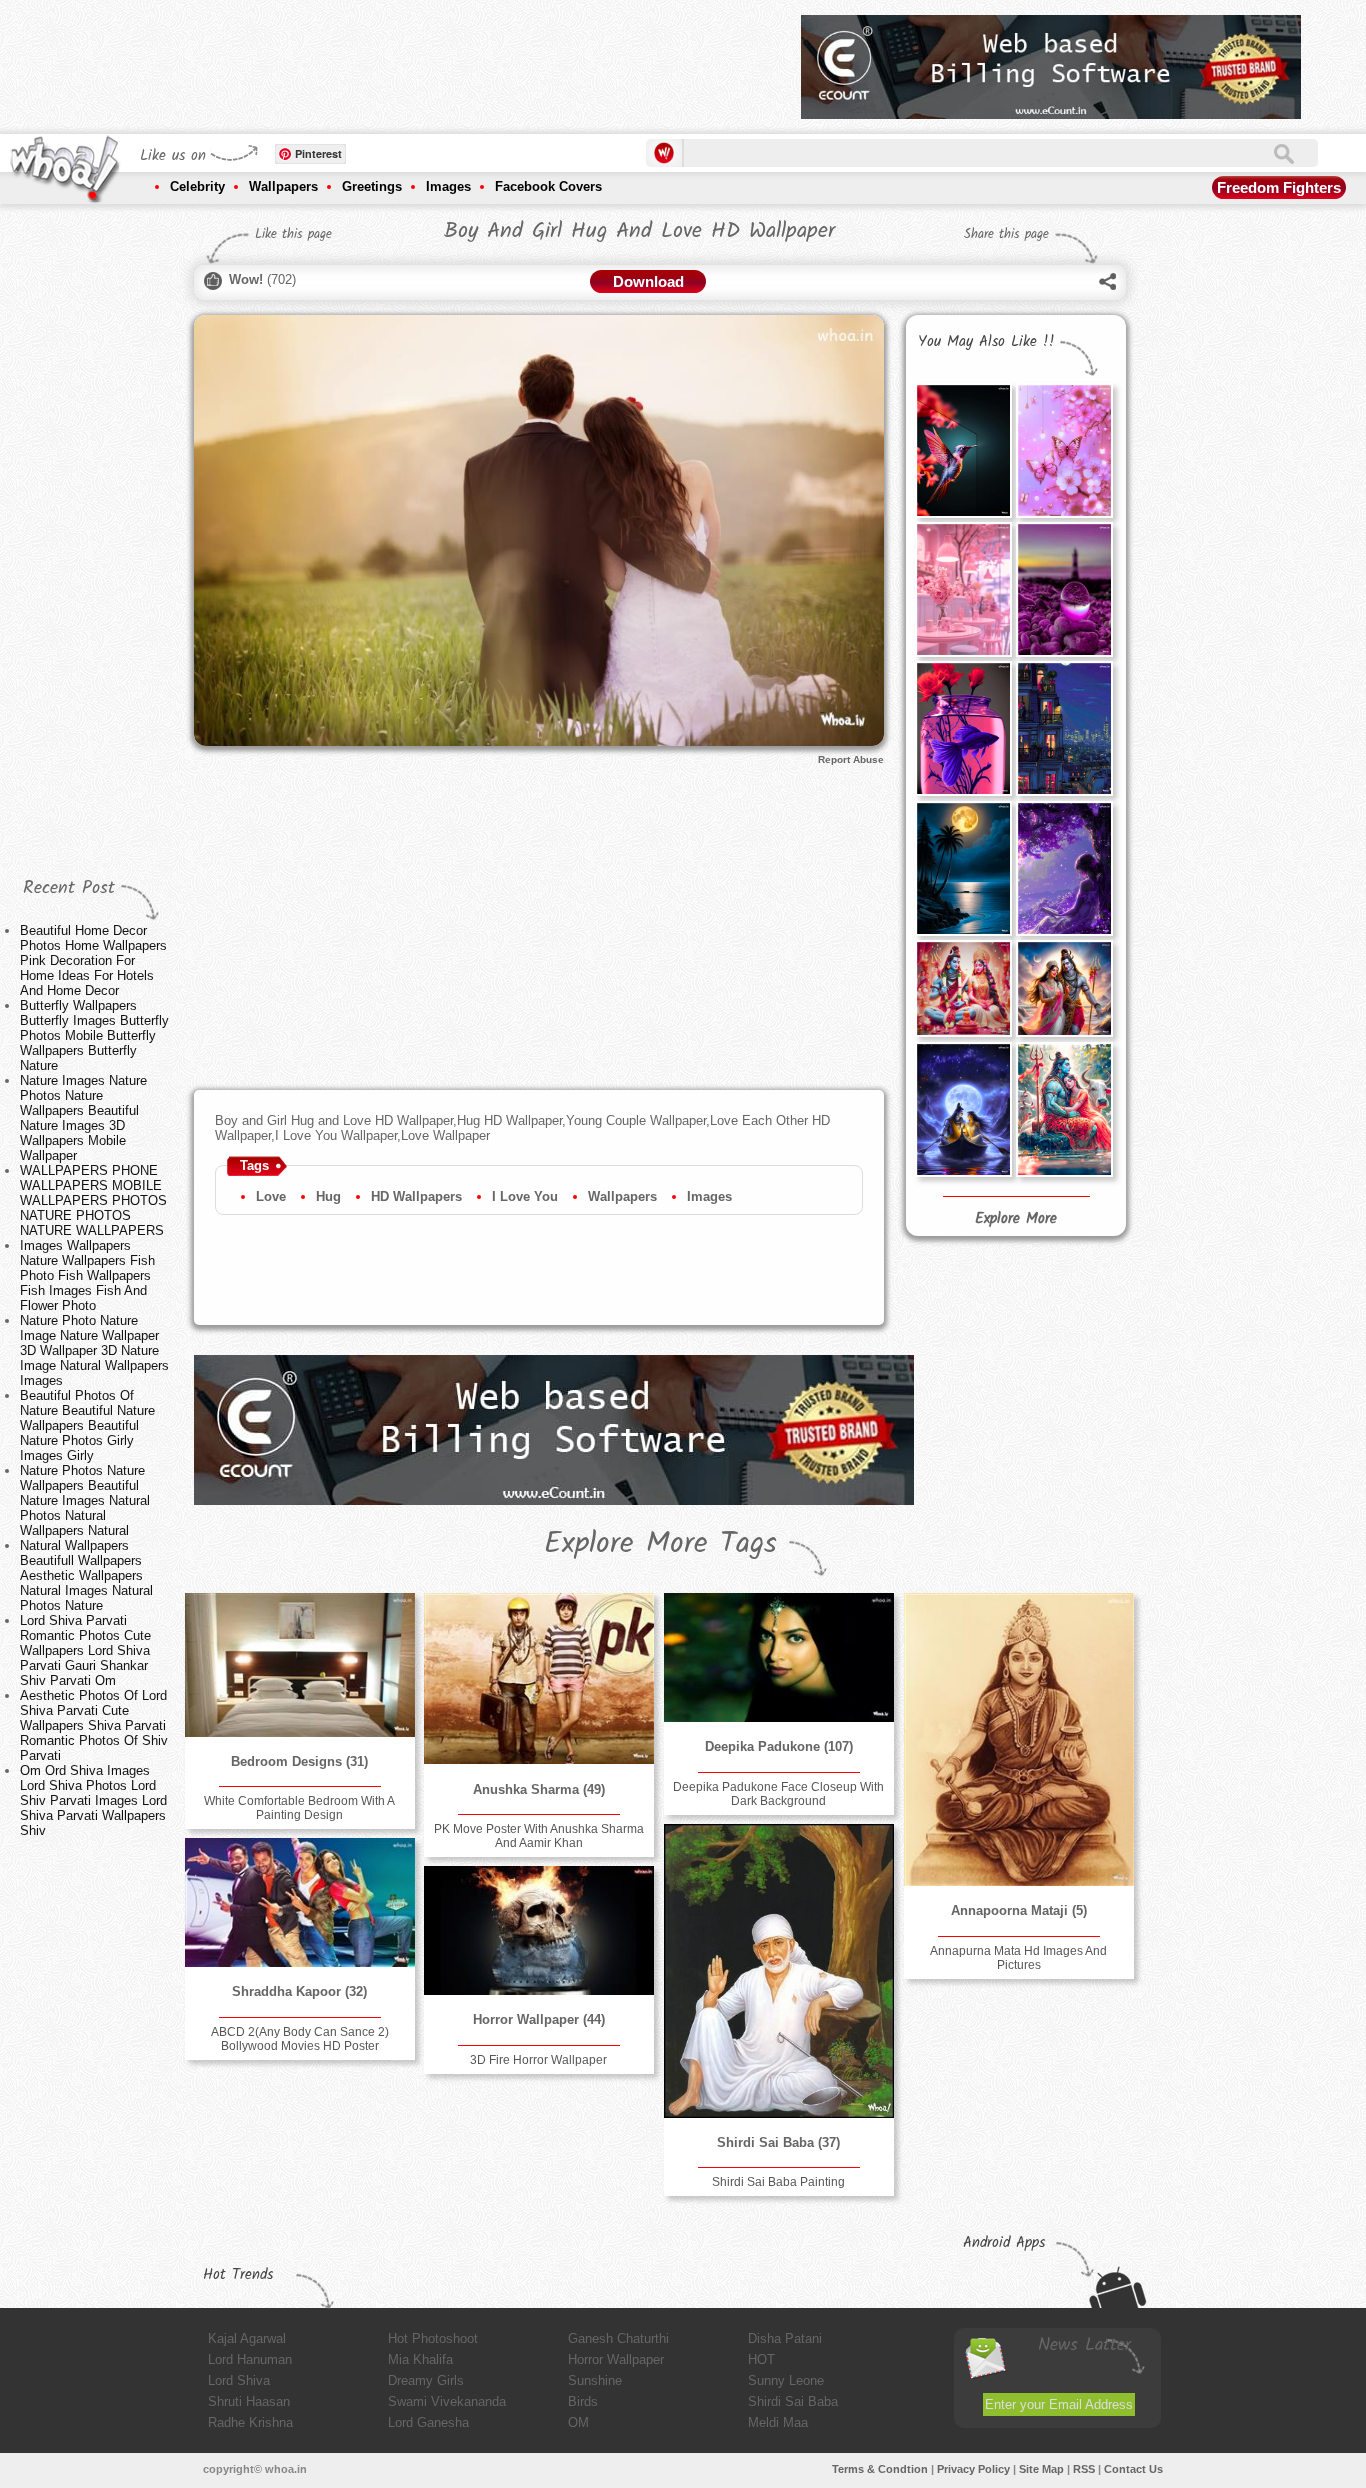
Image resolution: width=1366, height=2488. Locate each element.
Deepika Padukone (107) (779, 1746)
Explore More (1016, 1219)
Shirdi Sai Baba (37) (778, 2142)
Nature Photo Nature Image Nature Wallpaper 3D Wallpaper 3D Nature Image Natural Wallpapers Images (94, 1350)
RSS (1084, 2469)
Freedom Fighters (1279, 187)
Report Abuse (851, 759)
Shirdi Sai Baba (793, 2401)
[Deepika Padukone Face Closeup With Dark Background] (779, 1657)
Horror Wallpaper (616, 2359)
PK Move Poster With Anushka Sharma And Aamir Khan (539, 1836)
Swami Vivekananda (447, 2401)
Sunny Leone (786, 2380)
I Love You (525, 1196)
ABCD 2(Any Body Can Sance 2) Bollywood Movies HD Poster (300, 2039)
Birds (583, 2401)
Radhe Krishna (250, 2422)
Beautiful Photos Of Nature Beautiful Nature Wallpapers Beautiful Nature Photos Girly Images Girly (87, 1425)
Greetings (372, 186)
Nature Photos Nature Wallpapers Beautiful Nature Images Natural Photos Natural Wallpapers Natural (85, 1500)
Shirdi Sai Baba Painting (778, 2182)
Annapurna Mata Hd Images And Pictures (1018, 1958)
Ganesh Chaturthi (618, 2338)
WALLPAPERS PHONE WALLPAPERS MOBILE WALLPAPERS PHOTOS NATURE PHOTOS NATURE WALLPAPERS (93, 1200)
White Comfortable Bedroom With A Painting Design (299, 1808)
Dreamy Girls (426, 2380)
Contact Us (1133, 2469)
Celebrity (197, 186)
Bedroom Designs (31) (299, 1761)
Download (648, 281)
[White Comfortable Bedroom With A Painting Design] (300, 1665)
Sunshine (595, 2380)
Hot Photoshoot (433, 2338)
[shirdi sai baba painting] (779, 1971)
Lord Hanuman (250, 2359)
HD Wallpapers (416, 1196)
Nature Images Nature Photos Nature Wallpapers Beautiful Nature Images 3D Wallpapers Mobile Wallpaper (83, 1118)
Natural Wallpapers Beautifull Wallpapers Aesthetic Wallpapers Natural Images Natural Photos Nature (86, 1575)
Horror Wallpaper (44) (539, 2019)
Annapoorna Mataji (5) (1019, 1910)
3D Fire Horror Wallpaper (538, 2060)
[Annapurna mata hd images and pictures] (1019, 1739)
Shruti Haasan (249, 2401)
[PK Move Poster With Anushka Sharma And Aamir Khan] (539, 1678)
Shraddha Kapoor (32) (299, 1991)
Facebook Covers (548, 186)
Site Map (1041, 2469)
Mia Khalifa (420, 2359)
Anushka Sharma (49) (539, 1789)
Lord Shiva (239, 2380)
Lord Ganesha (428, 2422)
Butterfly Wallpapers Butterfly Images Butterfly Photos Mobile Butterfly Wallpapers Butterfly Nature (94, 1035)
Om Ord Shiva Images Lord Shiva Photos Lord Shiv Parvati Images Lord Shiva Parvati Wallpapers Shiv (93, 1800)
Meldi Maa (778, 2422)
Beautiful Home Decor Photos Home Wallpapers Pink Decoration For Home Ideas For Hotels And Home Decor (93, 960)
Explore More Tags (660, 1544)
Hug (328, 1196)
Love (271, 1196)
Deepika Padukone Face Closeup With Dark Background (778, 1794)
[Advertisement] (422, 60)
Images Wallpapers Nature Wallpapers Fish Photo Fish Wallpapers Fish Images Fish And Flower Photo (87, 1275)
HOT (761, 2359)
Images (448, 186)
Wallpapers (283, 186)
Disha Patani (785, 2338)
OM (578, 2422)
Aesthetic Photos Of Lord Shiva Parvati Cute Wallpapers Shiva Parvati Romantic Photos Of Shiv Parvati (94, 1725)
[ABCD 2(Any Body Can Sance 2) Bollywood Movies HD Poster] (300, 1902)
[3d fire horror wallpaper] (539, 1930)
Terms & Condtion (880, 2469)
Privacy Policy (973, 2469)
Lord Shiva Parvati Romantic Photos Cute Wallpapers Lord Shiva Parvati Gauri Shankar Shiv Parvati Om (85, 1650)
